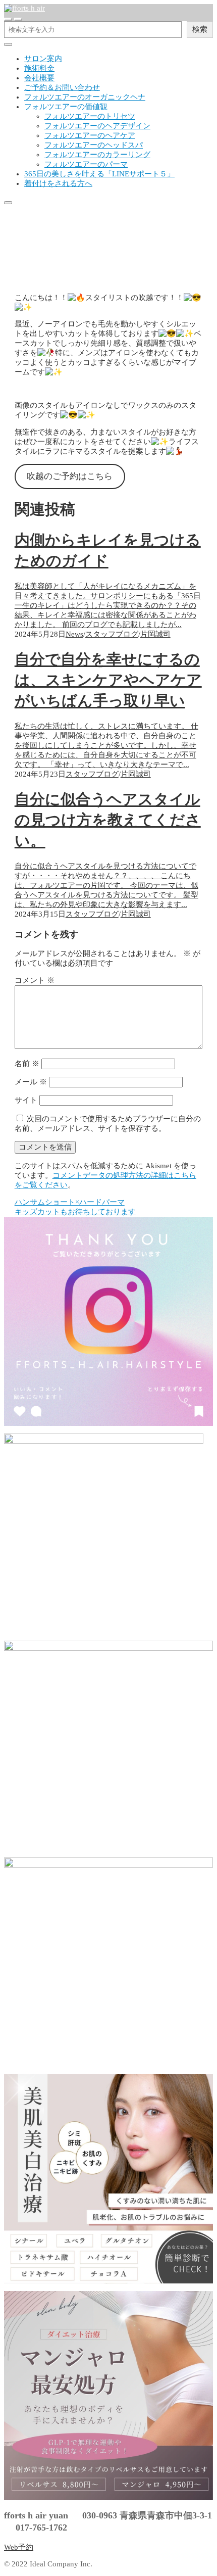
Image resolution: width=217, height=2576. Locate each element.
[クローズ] (8, 44)
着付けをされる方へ (58, 183)
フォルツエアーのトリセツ (90, 116)
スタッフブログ (31, 280)
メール (31, 1082)
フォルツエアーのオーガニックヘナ (85, 97)
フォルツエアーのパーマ (86, 164)
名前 (27, 1064)
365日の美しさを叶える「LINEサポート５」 (99, 174)
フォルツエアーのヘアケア (90, 135)
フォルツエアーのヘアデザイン (97, 126)
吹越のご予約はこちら (70, 476)
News (74, 634)
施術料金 (39, 68)
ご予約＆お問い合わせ (62, 87)
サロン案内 (43, 59)
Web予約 (19, 2547)
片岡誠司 (155, 634)
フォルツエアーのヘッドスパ (94, 145)
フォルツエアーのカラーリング (97, 155)
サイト (26, 1100)
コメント (35, 980)
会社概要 (39, 78)
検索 (200, 29)
